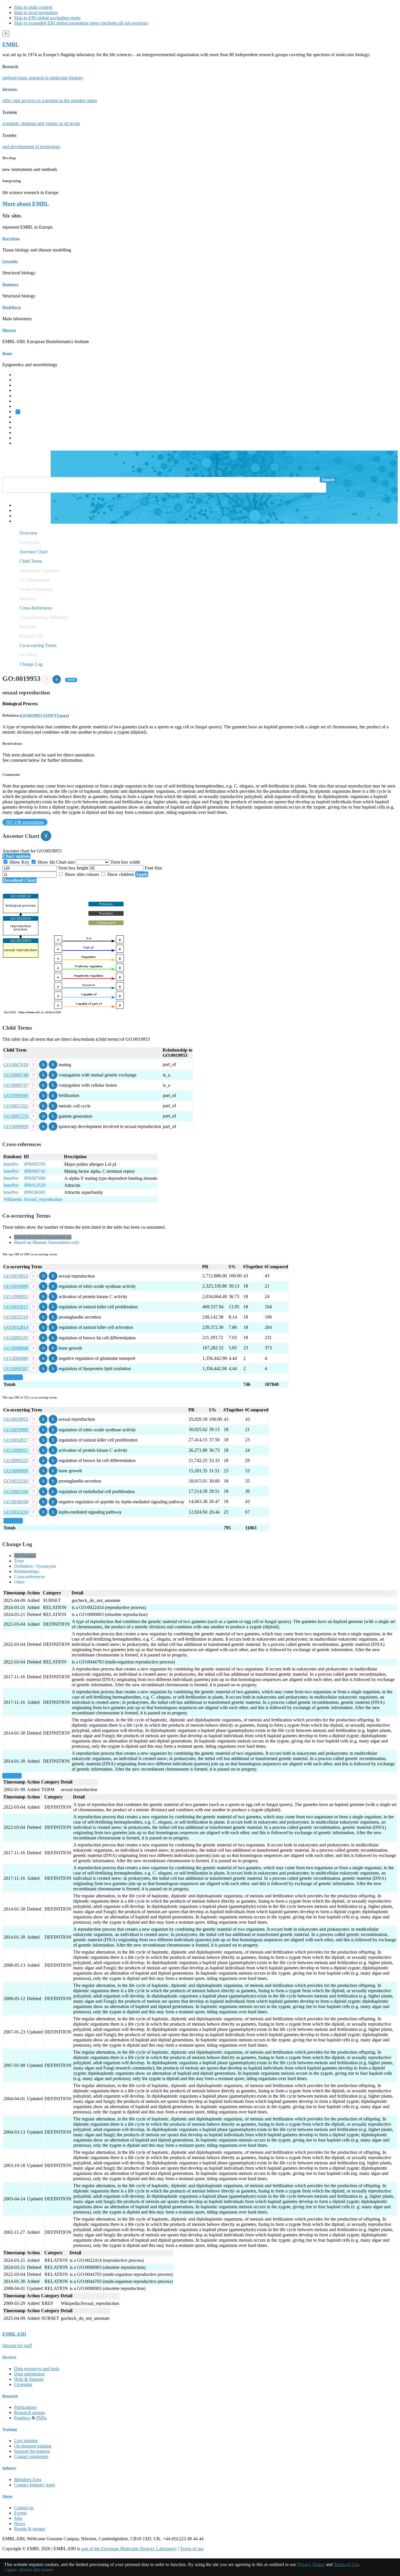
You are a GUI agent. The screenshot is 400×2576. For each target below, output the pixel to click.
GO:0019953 (16, 1276)
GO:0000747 (16, 1085)
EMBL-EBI (25, 443)
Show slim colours (82, 874)
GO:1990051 (16, 1296)
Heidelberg (12, 307)
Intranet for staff (17, 2345)
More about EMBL (26, 204)
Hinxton (9, 330)
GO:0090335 (16, 1338)
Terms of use (192, 2549)
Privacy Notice (311, 2564)
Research (23, 433)
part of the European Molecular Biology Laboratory (129, 2549)
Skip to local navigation (36, 12)
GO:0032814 (16, 1327)
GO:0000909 (16, 1126)
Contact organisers (31, 2456)
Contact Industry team (34, 2485)
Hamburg (10, 284)
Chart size (66, 862)
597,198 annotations (25, 822)
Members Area (28, 2480)
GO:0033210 (16, 1512)
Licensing (23, 2384)
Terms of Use (346, 2564)
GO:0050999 (16, 1286)
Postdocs (22, 2418)
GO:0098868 (16, 1348)
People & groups (30, 2529)
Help (19, 505)
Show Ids (46, 862)
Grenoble (10, 261)
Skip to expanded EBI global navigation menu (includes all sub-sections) (81, 23)
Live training (26, 2441)
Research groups (29, 2412)
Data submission (29, 2374)
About (7, 2496)
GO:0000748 (16, 1075)
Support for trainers (32, 2451)
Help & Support (29, 2379)
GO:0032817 (16, 1307)
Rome (7, 353)
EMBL (11, 44)
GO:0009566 (16, 1095)
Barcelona (11, 238)
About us (23, 422)
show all (13, 1377)
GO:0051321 (16, 1106)
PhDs (41, 2418)
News (19, 2523)
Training (22, 427)
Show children (121, 874)
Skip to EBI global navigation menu (47, 18)
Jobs (18, 2518)
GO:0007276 (16, 1116)
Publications (25, 2407)
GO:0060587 (16, 1369)
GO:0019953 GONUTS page (44, 715)
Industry (9, 2468)
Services (22, 438)
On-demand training (33, 2446)
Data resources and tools (37, 2369)
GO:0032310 (16, 1317)
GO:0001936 (16, 1491)
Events (20, 2513)
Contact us (24, 2508)
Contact (21, 510)
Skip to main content (33, 7)
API (18, 516)
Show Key (19, 862)
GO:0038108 (16, 1502)
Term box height (73, 868)
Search (328, 480)
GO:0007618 (16, 1065)
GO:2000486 (16, 1358)
